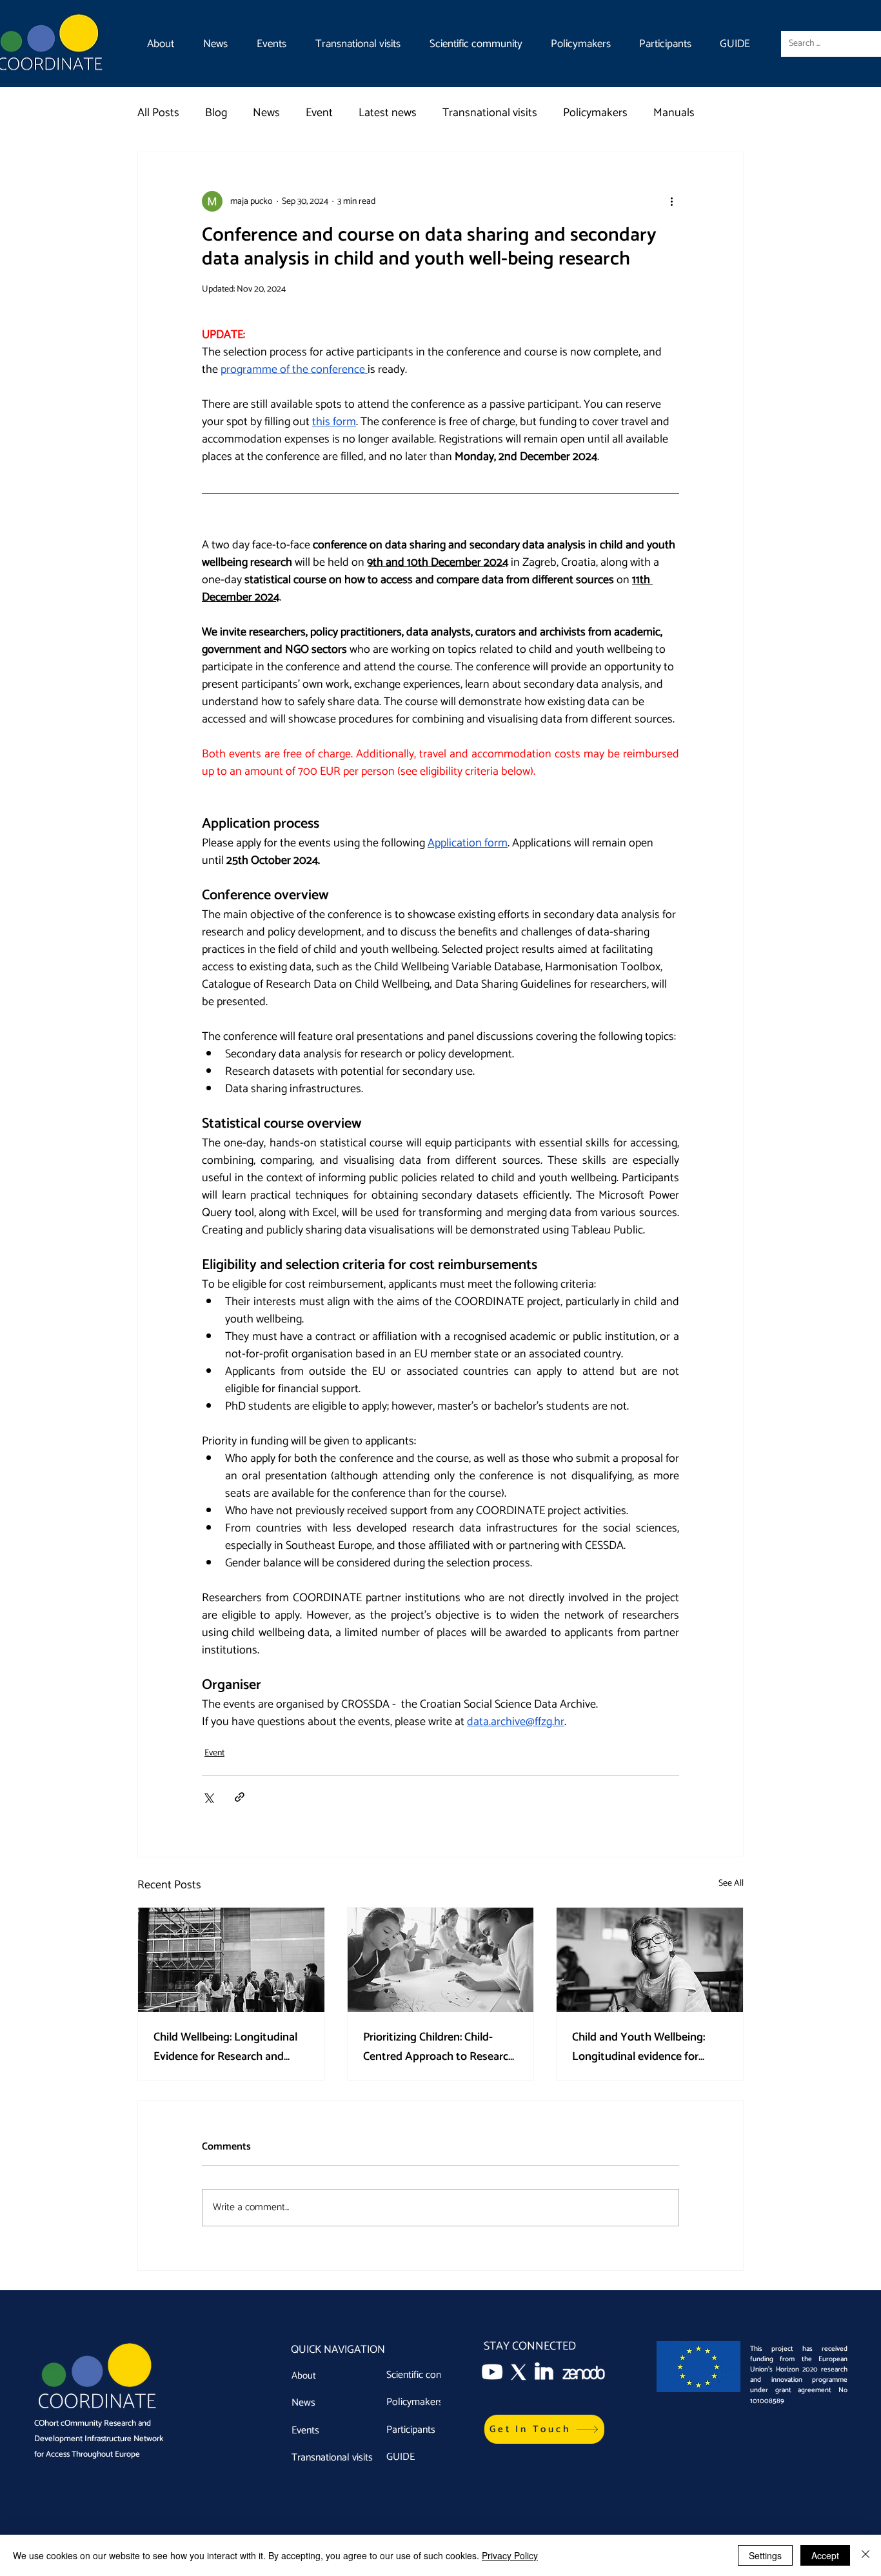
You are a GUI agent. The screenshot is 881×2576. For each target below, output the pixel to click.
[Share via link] (240, 1797)
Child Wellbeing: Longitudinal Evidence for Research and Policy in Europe (225, 2047)
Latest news (388, 113)
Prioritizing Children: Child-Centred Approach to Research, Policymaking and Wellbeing (440, 2047)
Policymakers (595, 113)
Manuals (674, 113)
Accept (825, 2555)
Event (319, 113)
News (266, 113)
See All (731, 1884)
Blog (216, 113)
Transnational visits (490, 113)
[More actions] (671, 201)
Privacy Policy (510, 2555)
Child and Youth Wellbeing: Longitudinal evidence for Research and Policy (638, 2047)
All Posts (158, 113)
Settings (765, 2555)
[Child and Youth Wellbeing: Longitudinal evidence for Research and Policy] (650, 1960)
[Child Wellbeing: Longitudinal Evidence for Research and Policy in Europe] (231, 1960)
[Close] (866, 2555)
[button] (544, 2429)
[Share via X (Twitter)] (208, 1797)
